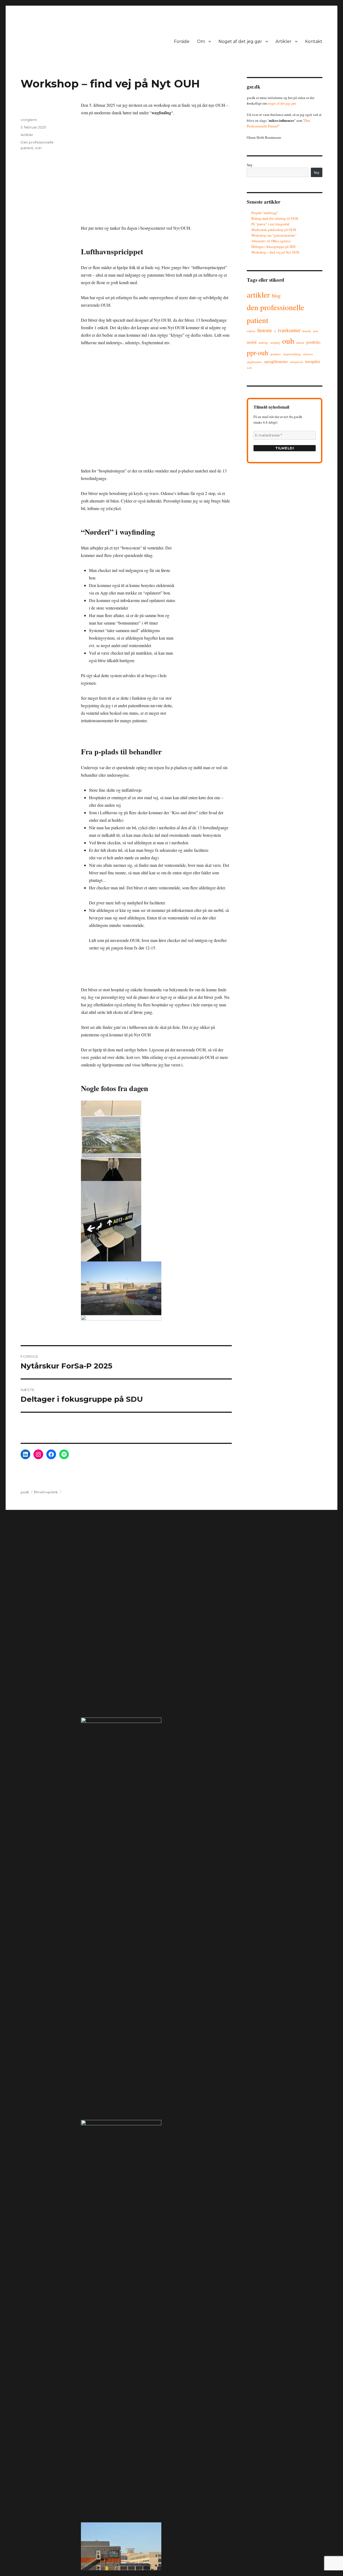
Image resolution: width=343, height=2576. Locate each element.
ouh (38, 148)
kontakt (307, 331)
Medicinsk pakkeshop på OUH (274, 230)
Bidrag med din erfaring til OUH (275, 218)
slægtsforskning (292, 354)
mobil (252, 342)
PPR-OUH (258, 353)
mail (316, 331)
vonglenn (29, 120)
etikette (251, 331)
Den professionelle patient (275, 313)
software (308, 354)
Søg (250, 165)
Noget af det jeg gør (240, 41)
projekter (276, 354)
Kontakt (314, 41)
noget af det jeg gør (282, 103)
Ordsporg (275, 343)
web (249, 368)
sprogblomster (276, 361)
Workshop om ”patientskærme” (274, 235)
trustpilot (313, 361)
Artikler (284, 41)
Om (201, 41)
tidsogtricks (297, 362)
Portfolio (313, 342)
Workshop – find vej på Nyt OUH (275, 252)
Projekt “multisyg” (265, 213)
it (275, 331)
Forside (182, 41)
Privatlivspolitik (46, 1492)
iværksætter (289, 330)
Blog (276, 296)
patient (300, 343)
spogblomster (254, 362)
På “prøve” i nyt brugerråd (270, 224)
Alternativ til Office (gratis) (271, 241)
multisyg (263, 343)
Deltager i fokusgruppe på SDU (274, 247)
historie (265, 330)
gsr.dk (25, 1492)
